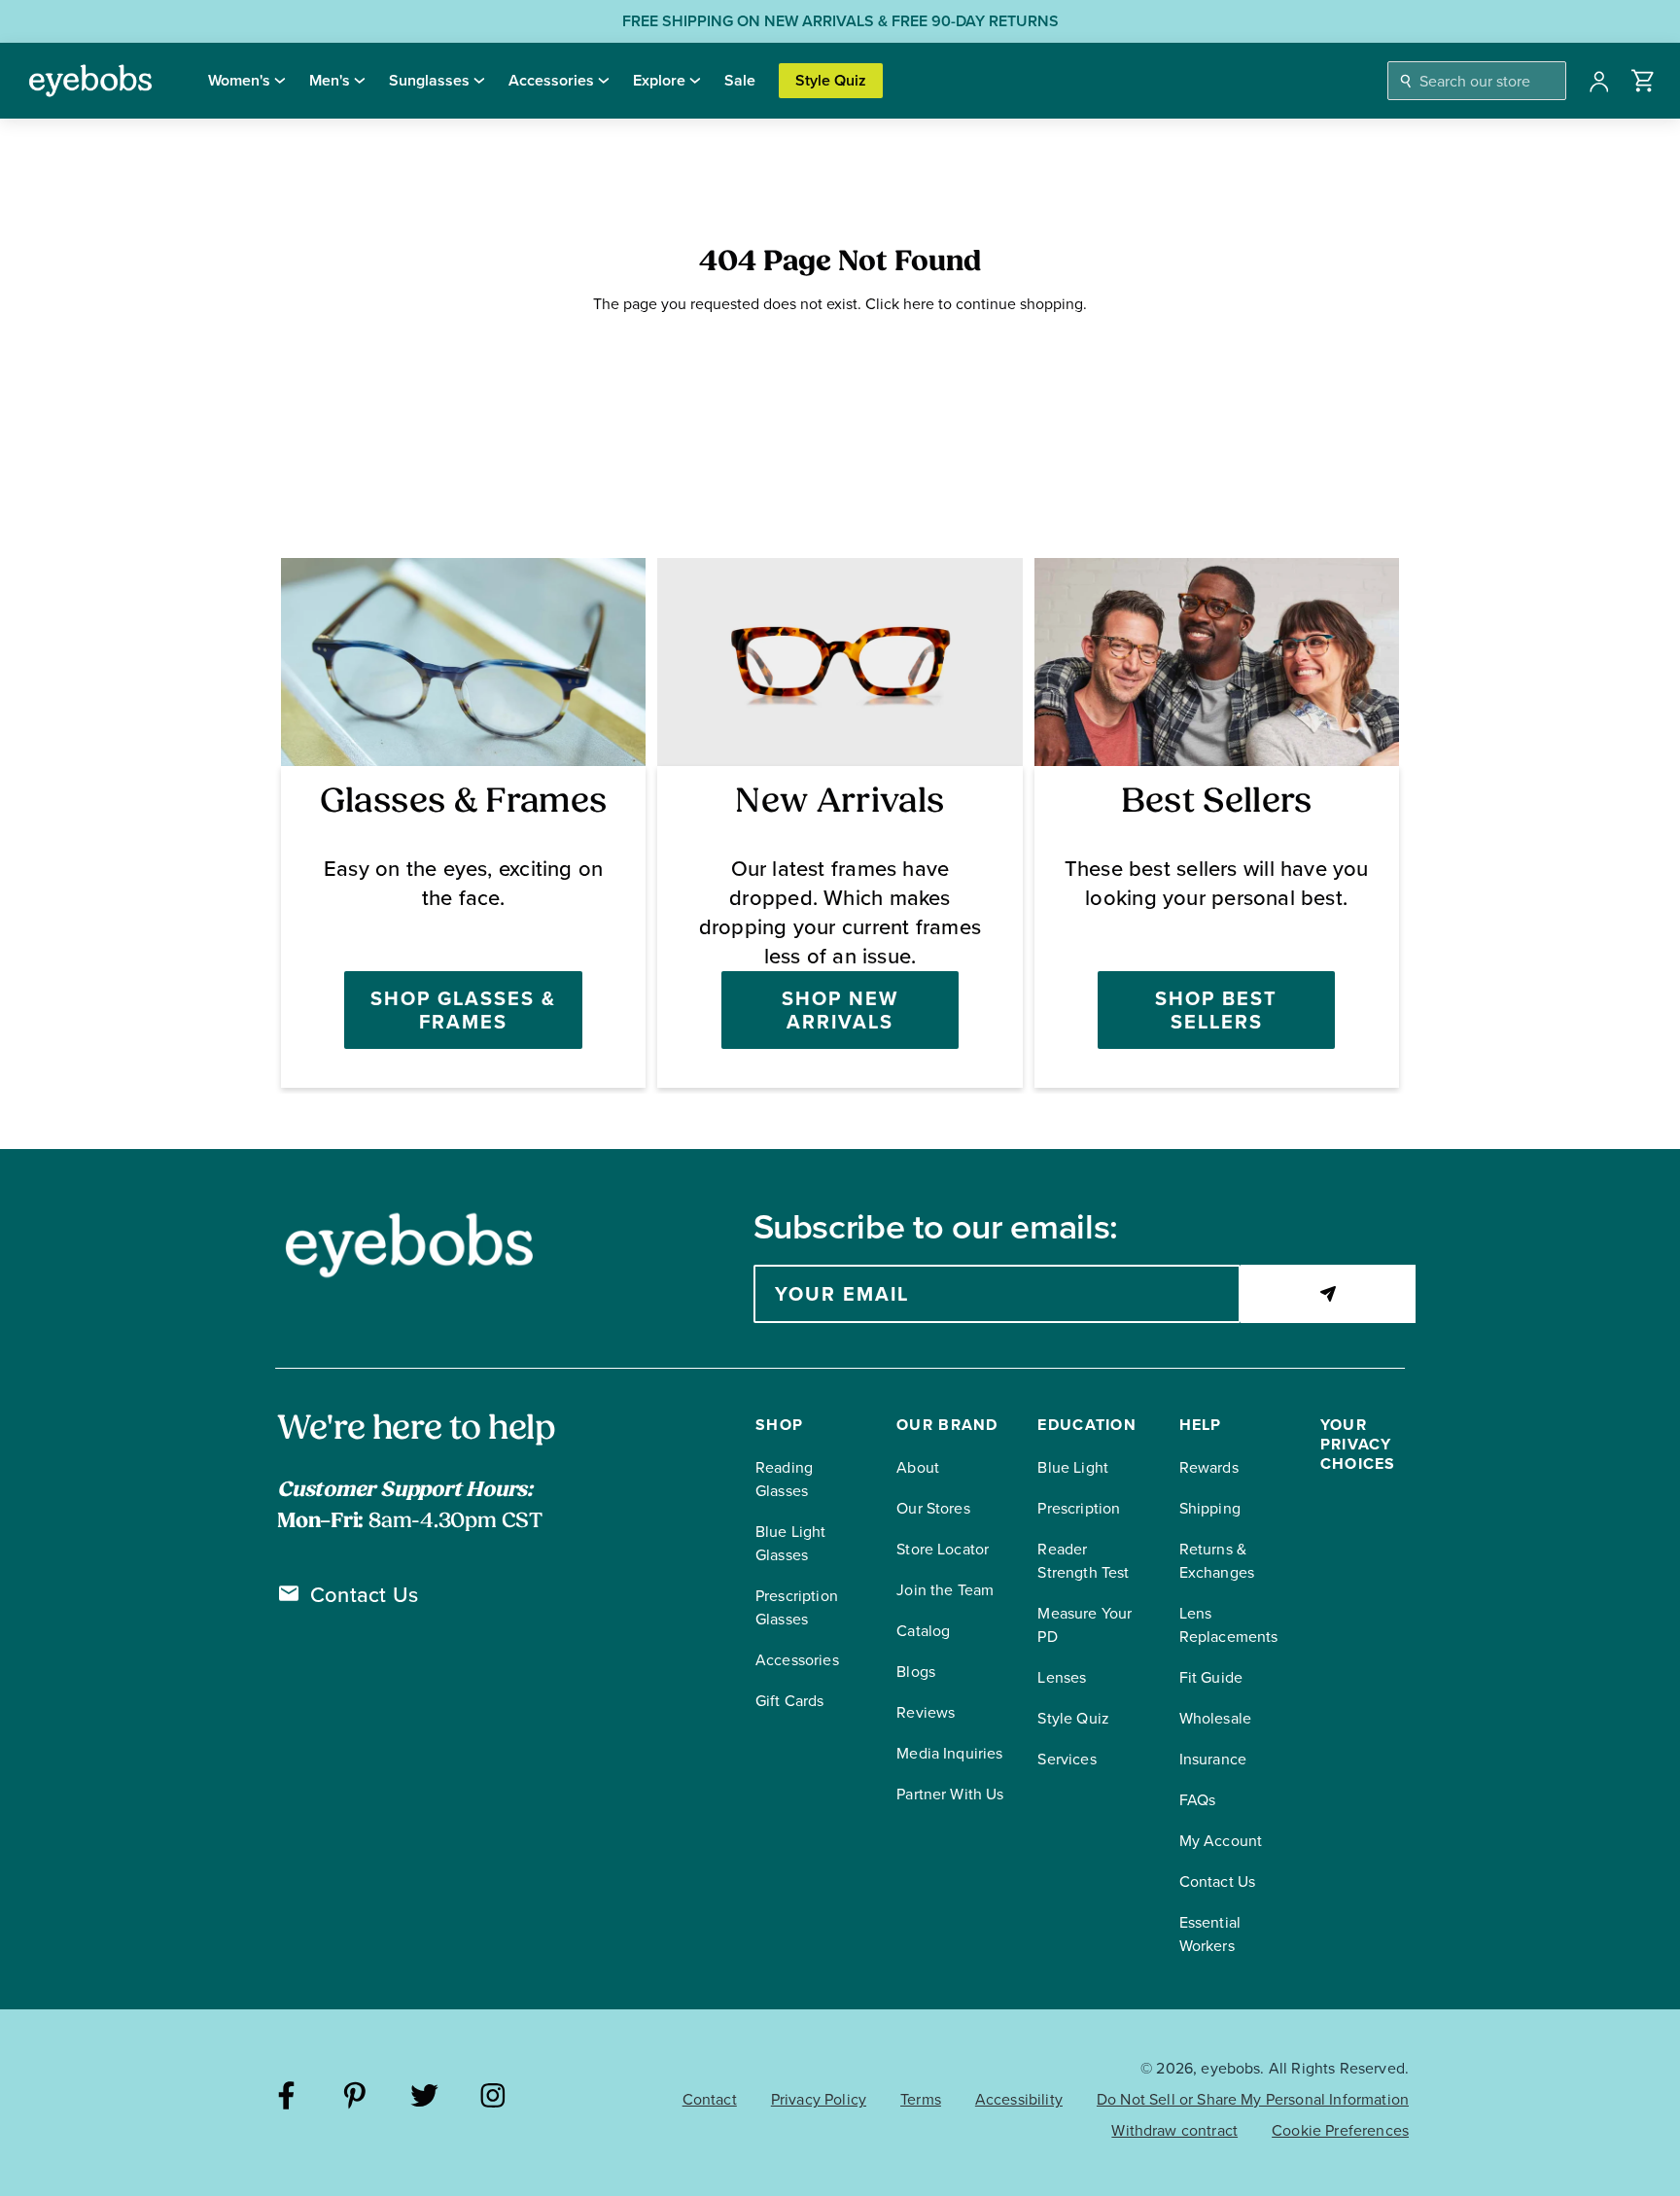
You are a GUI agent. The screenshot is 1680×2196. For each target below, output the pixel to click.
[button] (1644, 81)
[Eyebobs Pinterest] (355, 2098)
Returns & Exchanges (1217, 1561)
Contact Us (364, 1595)
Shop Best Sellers (1216, 1010)
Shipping (1210, 1508)
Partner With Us (950, 1794)
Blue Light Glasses (791, 1543)
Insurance (1213, 1759)
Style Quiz (831, 80)
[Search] (1406, 81)
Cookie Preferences (1340, 2130)
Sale (740, 80)
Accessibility (1019, 2099)
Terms (921, 2099)
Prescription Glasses (797, 1607)
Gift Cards (790, 1701)
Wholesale (1215, 1718)
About (918, 1467)
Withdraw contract (1174, 2130)
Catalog (923, 1631)
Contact (710, 2099)
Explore (659, 80)
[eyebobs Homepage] (90, 81)
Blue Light (1073, 1467)
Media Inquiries (949, 1753)
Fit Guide (1211, 1677)
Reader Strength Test (1083, 1561)
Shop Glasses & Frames (463, 1010)
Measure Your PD (1085, 1625)
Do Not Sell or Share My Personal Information (1253, 2099)
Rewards (1209, 1467)
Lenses (1062, 1677)
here (919, 304)
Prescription (1079, 1508)
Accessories (551, 80)
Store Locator (943, 1549)
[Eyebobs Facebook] (286, 2098)
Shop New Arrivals (840, 1010)
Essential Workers (1210, 1934)
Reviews (926, 1712)
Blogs (916, 1672)
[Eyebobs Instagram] (493, 2098)
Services (1067, 1759)
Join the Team (945, 1590)
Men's (330, 80)
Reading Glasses (784, 1479)
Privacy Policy (819, 2099)
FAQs (1198, 1800)
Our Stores (933, 1508)
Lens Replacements (1229, 1625)
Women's (239, 80)
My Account (1221, 1841)
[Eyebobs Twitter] (424, 2098)
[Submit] (1328, 1294)
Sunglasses (429, 80)
